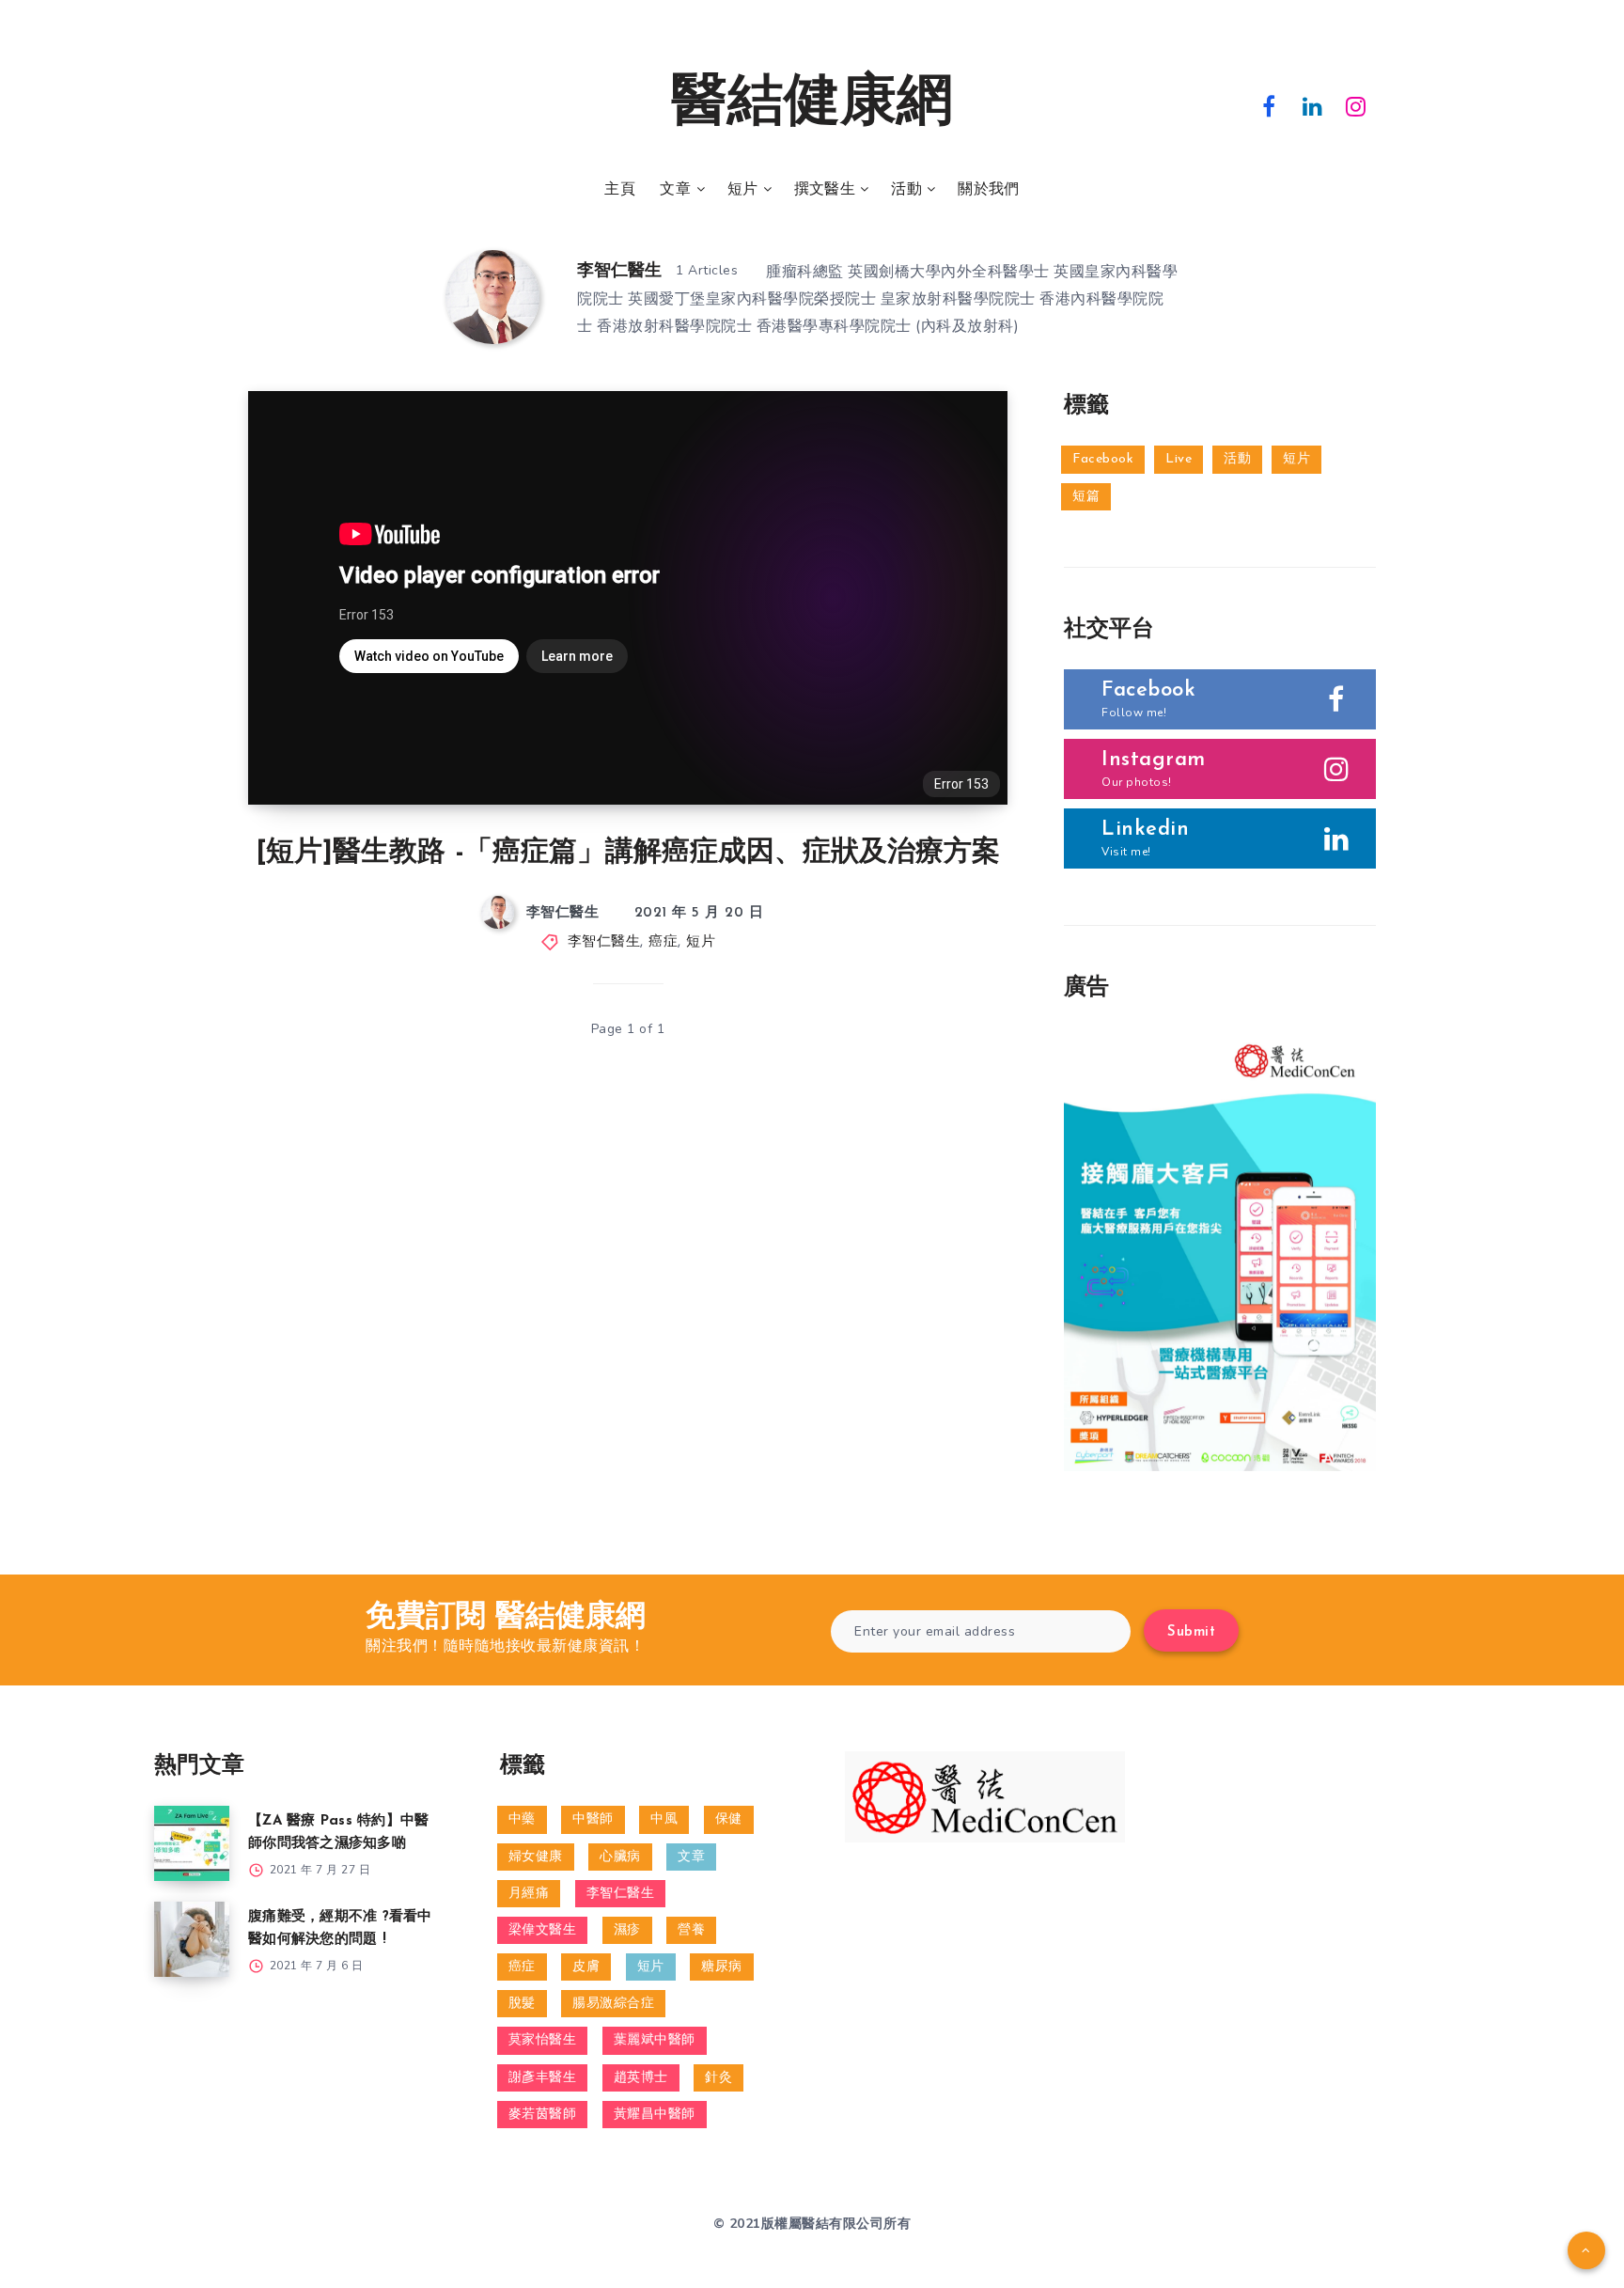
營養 (691, 1930)
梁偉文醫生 (543, 1930)
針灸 (718, 2078)
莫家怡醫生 (543, 2040)
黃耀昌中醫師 (655, 2115)
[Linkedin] (1313, 105)
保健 (729, 1819)
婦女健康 (536, 1857)
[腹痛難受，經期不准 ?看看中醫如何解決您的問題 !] (192, 1939)
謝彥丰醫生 (543, 2078)
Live (1179, 459)
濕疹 (627, 1930)
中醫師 (593, 1819)
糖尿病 (722, 1967)
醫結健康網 (812, 104)
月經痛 (529, 1894)
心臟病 (620, 1857)
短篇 (1086, 497)
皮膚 (586, 1967)
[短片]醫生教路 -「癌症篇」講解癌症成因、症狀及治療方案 (628, 853)
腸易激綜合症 (613, 2004)
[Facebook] (1269, 105)
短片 (743, 190)
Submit (1191, 1632)
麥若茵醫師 (543, 2115)
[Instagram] (1356, 105)
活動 (906, 190)
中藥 (522, 1819)
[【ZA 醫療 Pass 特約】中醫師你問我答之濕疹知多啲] (192, 1843)
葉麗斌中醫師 (655, 2040)
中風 (664, 1819)
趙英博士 (641, 2078)
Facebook (1103, 459)
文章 (675, 190)
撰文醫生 (825, 190)
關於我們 (988, 190)
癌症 (663, 942)
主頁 (620, 190)
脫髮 (522, 2004)
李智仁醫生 (619, 272)
